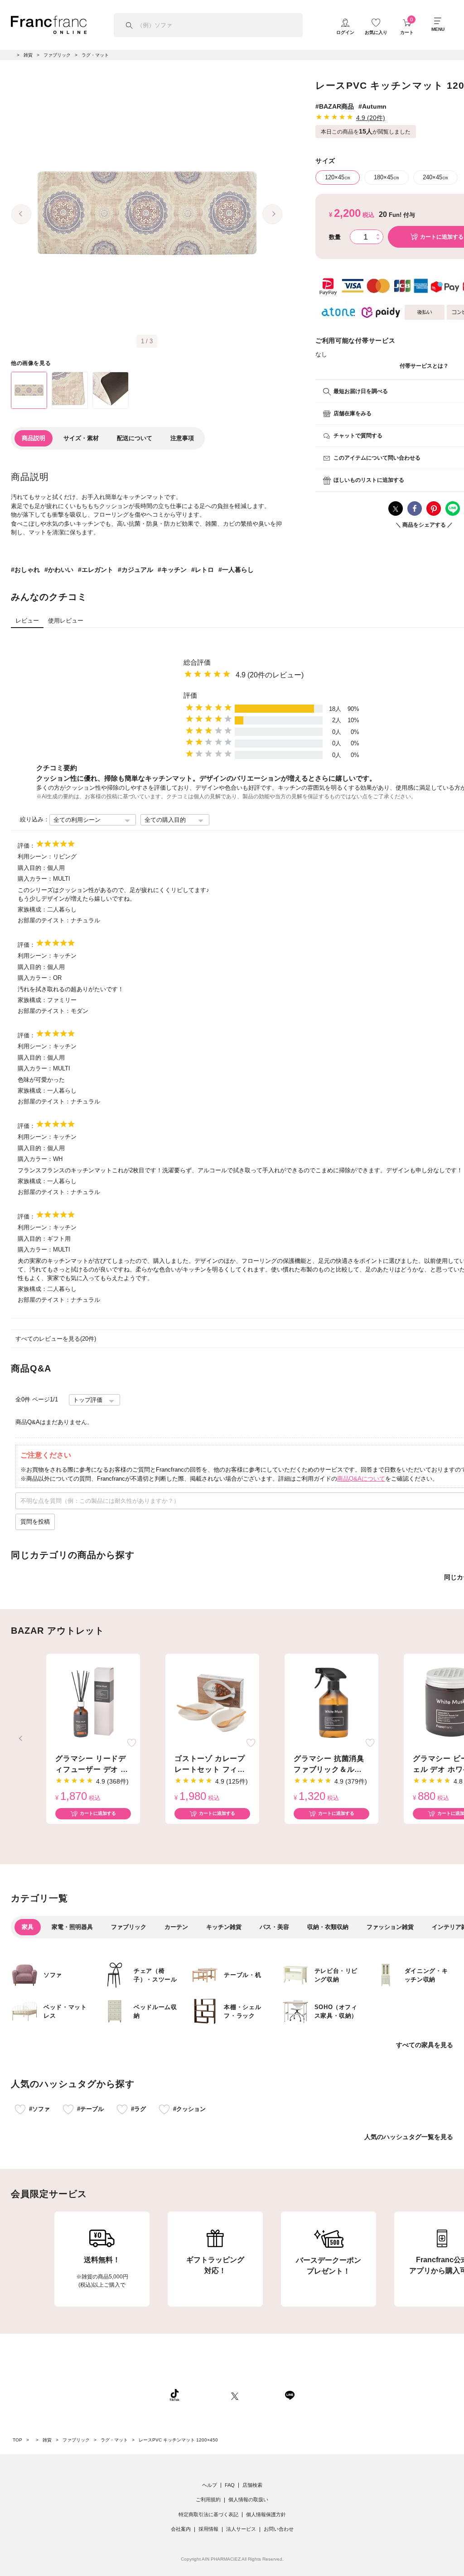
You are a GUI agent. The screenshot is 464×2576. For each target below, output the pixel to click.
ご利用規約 (208, 2499)
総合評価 (197, 662)
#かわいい (59, 570)
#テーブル (90, 2109)
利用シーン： (35, 856)
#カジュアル (135, 570)
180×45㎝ (387, 177)
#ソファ (39, 2109)
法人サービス (241, 2529)
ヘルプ (210, 2485)
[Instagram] (205, 2395)
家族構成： (32, 909)
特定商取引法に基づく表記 (208, 2514)
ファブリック (129, 1927)
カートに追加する (98, 1813)
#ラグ (138, 2109)
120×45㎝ (338, 177)
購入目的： (32, 868)
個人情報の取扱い (248, 2499)
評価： (27, 846)
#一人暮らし (236, 570)
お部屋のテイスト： (44, 920)
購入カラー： (35, 879)
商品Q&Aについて (361, 1479)
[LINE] (290, 2395)
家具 (28, 1927)
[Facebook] (261, 2395)
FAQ (230, 2485)
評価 (190, 695)
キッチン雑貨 (224, 1927)
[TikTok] (174, 2395)
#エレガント (96, 570)
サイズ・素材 (81, 438)
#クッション (189, 2109)
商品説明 (34, 438)
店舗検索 (252, 2485)
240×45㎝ (435, 177)
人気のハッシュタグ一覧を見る (409, 2137)
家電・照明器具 (72, 1927)
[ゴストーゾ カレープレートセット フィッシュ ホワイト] (212, 1703)
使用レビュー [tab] (66, 621)
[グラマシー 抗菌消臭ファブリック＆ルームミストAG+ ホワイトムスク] (331, 1703)
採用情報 (208, 2529)
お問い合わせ (279, 2529)
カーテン (176, 1927)
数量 (335, 237)
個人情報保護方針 (266, 2514)
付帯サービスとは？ (424, 366)
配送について (135, 438)
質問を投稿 (35, 1522)
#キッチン (172, 570)
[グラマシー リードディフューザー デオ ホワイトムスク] (93, 1703)
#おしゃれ (25, 570)
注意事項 (182, 438)
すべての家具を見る (425, 2045)
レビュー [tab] (27, 621)
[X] (235, 2395)
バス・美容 (274, 1927)
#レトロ (203, 570)
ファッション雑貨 (390, 1927)
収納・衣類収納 (328, 1927)
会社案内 (181, 2529)
